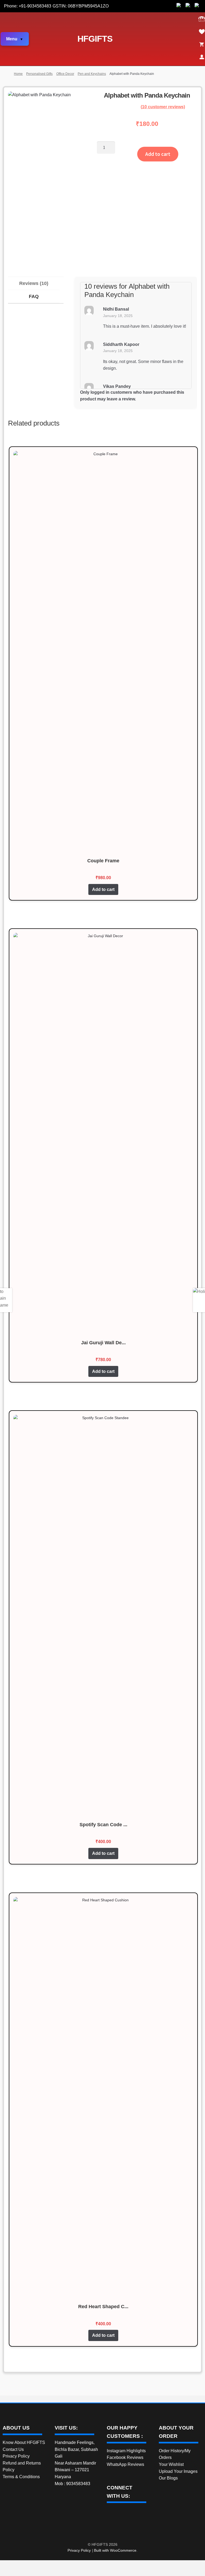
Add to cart (158, 154)
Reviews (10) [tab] (34, 283)
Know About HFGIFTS (24, 2442)
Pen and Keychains (92, 74)
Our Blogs (168, 2478)
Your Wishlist (171, 2464)
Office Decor (65, 74)
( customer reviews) (163, 107)
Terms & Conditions (21, 2477)
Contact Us (13, 2449)
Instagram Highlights (126, 2451)
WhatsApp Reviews (125, 2464)
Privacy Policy (16, 2456)
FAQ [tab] (34, 296)
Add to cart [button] (103, 889)
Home (18, 74)
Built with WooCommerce (115, 2550)
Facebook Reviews (125, 2457)
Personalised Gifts (39, 74)
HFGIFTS (95, 39)
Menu (12, 39)
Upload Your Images (178, 2471)
